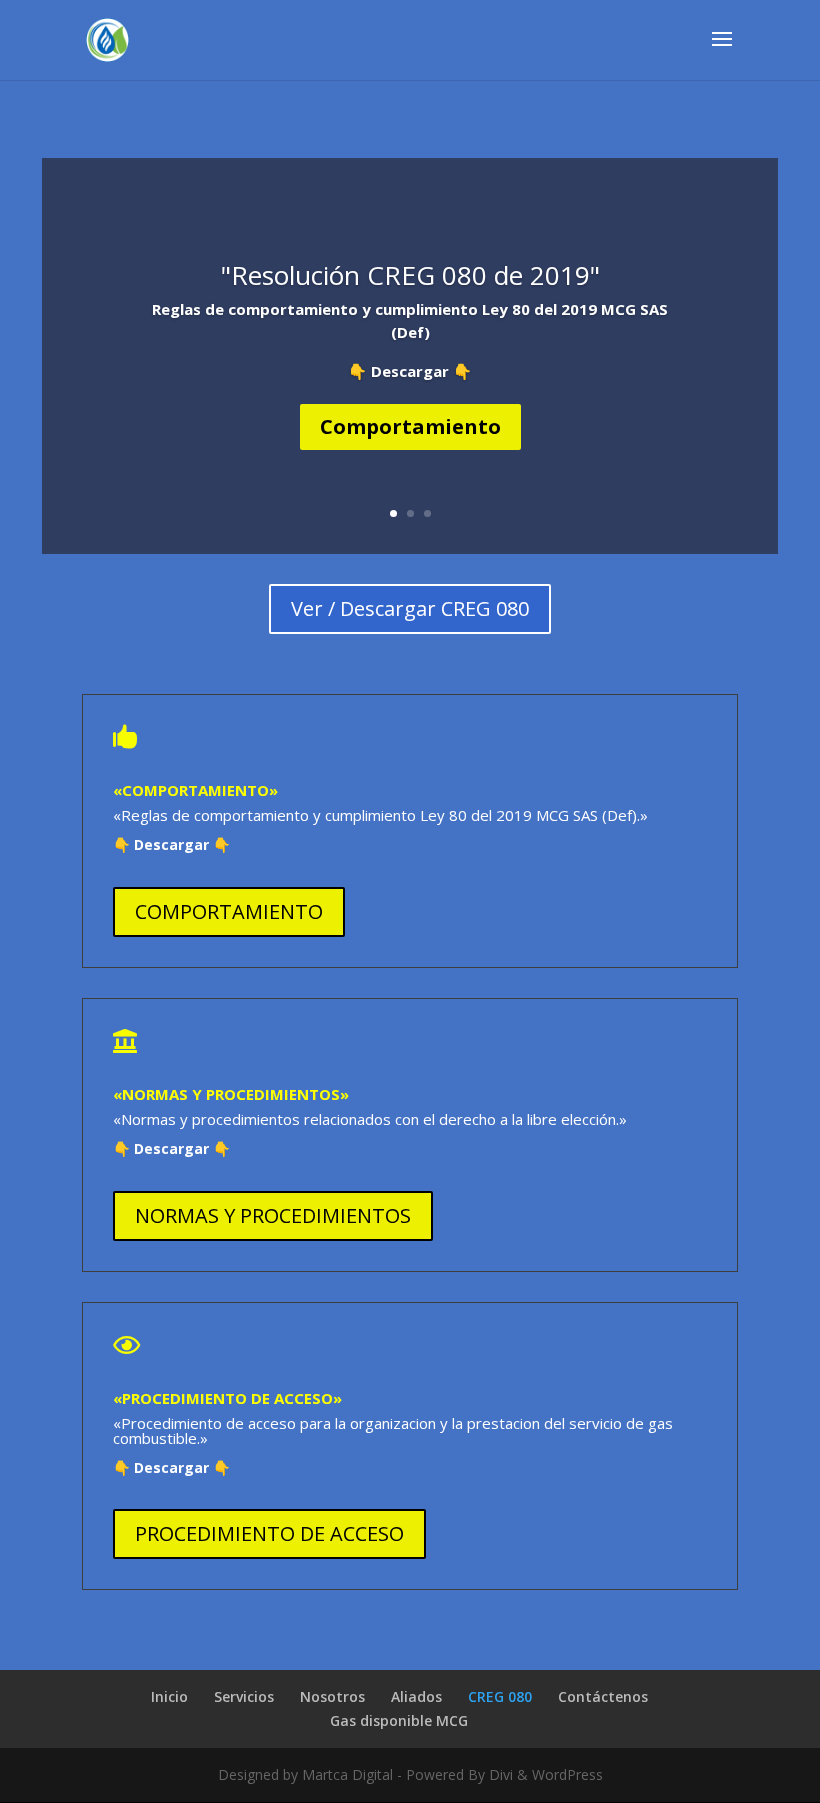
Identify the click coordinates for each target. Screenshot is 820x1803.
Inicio (169, 1696)
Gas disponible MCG (399, 1720)
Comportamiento (410, 426)
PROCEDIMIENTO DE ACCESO (269, 1533)
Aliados (416, 1696)
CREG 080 (500, 1696)
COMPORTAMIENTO (229, 911)
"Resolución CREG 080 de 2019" (410, 275)
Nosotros (332, 1696)
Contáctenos (603, 1696)
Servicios (244, 1696)
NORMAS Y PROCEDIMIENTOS (273, 1215)
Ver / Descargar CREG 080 (410, 608)
